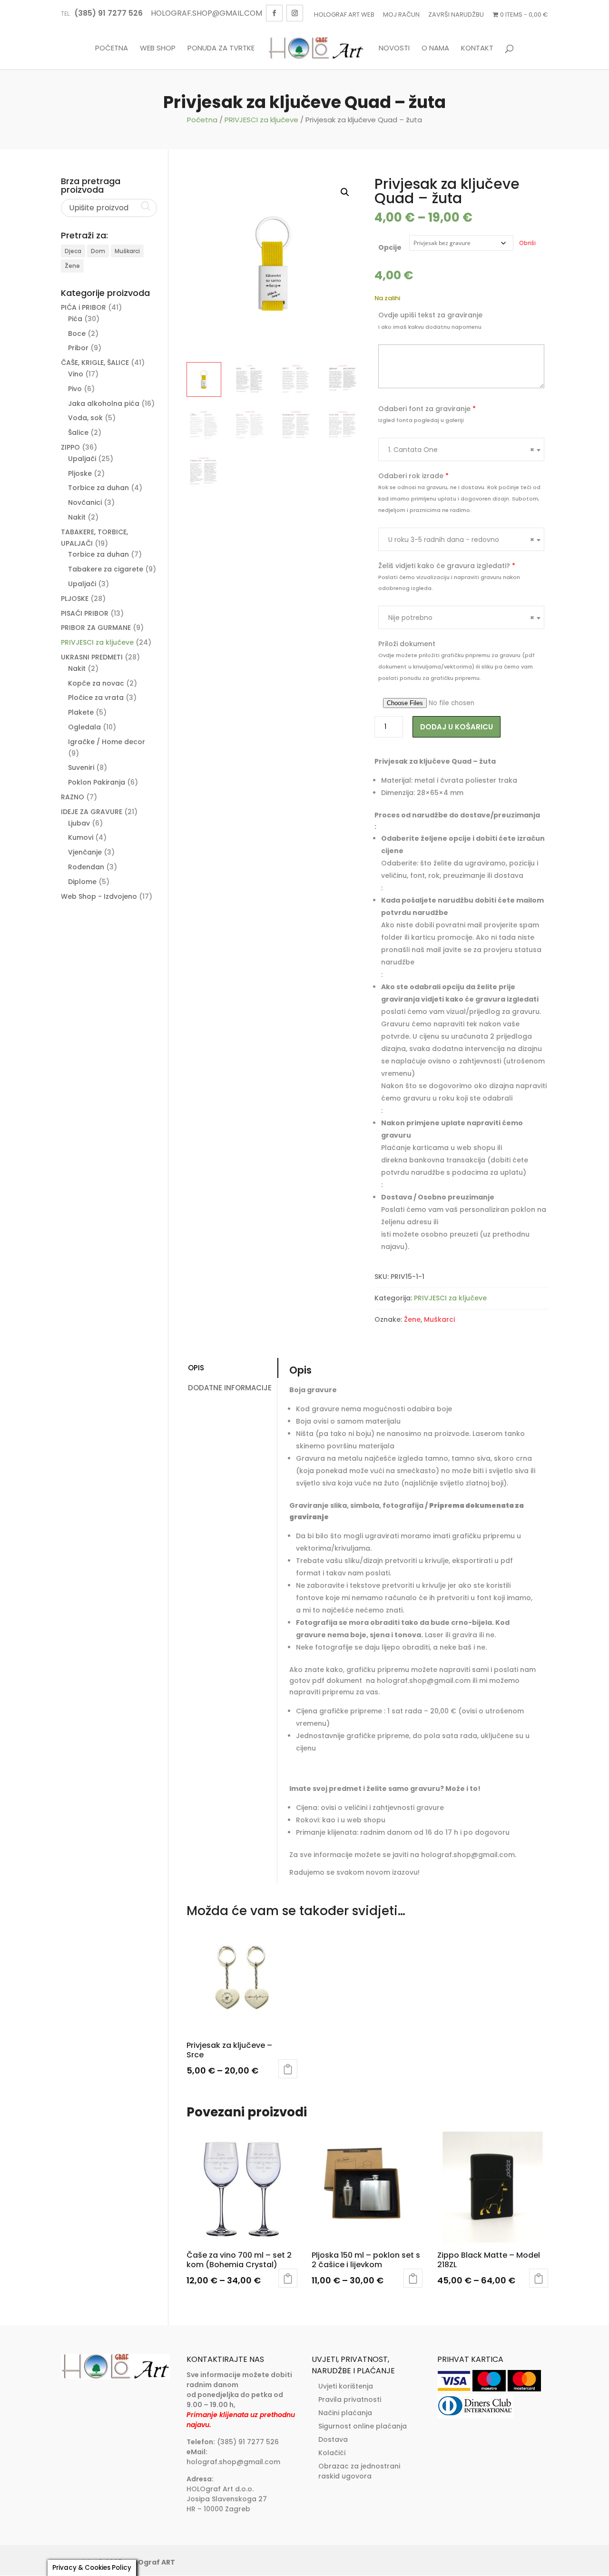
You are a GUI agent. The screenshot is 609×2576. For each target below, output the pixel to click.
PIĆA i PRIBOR (83, 307)
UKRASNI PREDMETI (92, 657)
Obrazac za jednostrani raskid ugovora (359, 2471)
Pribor (78, 348)
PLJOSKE (75, 599)
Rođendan (86, 867)
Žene (412, 1319)
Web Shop (158, 49)
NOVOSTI (394, 49)
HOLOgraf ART (150, 2562)
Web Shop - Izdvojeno (99, 896)
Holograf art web (344, 15)
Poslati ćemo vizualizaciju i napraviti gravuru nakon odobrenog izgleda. (449, 583)
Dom (98, 251)
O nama (435, 49)
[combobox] (461, 449)
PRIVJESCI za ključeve (261, 120)
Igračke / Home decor (107, 742)
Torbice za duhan (98, 488)
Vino (76, 374)
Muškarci (439, 1319)
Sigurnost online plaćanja (363, 2426)
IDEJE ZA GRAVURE (92, 812)
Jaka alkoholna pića (104, 403)
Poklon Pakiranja (97, 782)
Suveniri (81, 767)
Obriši (527, 243)
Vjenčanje (85, 852)
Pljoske (80, 473)
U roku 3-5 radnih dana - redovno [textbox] (461, 540)
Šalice (78, 433)
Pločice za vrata (96, 698)
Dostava (333, 2439)
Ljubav (79, 823)
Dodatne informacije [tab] (230, 1388)
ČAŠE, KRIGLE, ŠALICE (95, 363)
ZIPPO (70, 447)
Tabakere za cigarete (106, 569)
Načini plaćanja (345, 2413)
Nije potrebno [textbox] (461, 618)
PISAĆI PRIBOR (85, 613)
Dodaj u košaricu (457, 727)
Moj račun (401, 15)
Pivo (75, 389)
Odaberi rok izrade (413, 476)
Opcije (390, 247)
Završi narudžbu (456, 15)
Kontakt (477, 49)
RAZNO (73, 797)
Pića (75, 319)
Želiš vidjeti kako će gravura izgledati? (447, 566)
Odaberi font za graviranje (427, 409)
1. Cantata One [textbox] (461, 450)
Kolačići (332, 2453)
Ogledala (84, 727)
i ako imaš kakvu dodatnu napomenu (430, 327)
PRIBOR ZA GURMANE (96, 628)
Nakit (77, 517)
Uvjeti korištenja (346, 2386)
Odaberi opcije (288, 2069)
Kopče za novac (96, 683)
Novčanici (85, 502)
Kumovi (81, 837)
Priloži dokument (407, 644)
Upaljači (82, 459)
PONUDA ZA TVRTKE (221, 49)
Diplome (82, 882)
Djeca (73, 251)
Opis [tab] (196, 1368)
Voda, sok (85, 418)
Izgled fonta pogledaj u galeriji (421, 420)
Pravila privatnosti (350, 2399)
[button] (345, 192)
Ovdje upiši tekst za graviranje (430, 315)
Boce (77, 334)
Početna (112, 49)
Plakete (81, 712)
